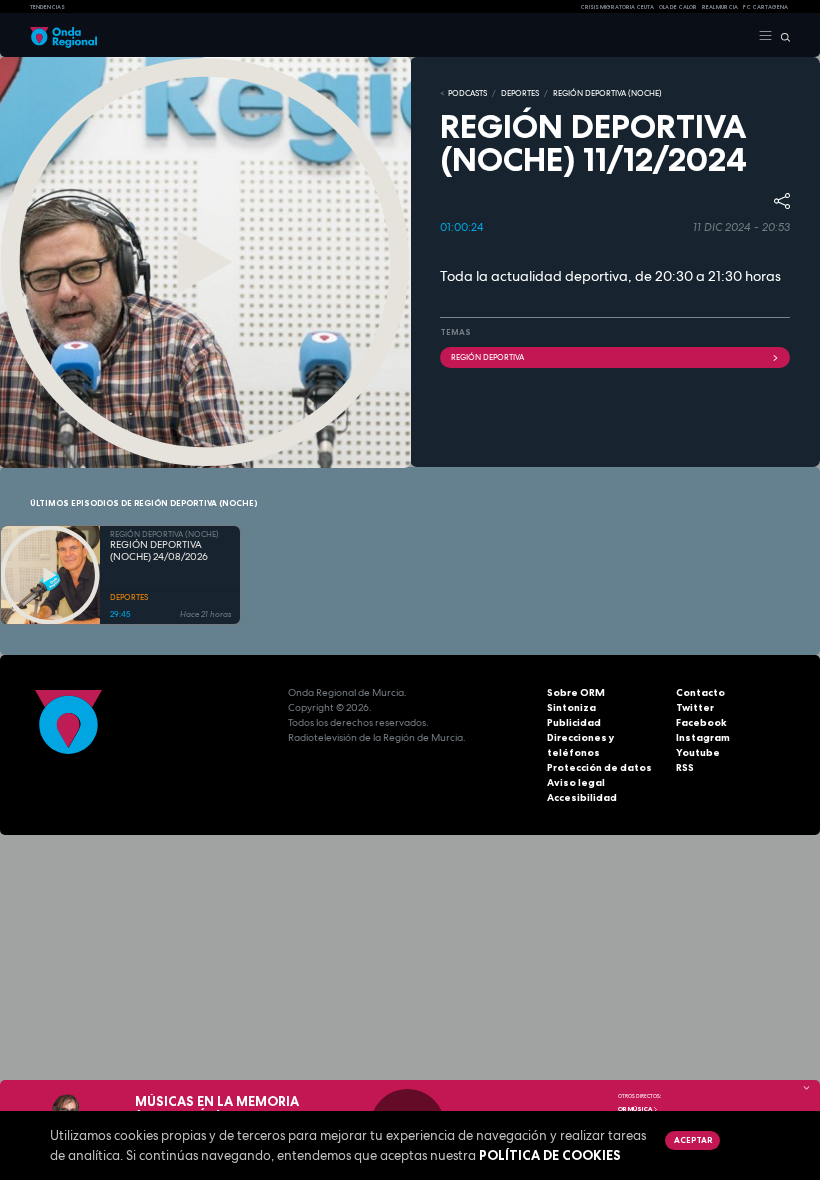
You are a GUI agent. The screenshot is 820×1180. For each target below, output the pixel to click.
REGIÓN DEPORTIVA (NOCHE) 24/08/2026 (159, 551)
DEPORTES (520, 93)
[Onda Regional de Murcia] (63, 36)
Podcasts (467, 93)
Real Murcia (720, 7)
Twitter (695, 707)
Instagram (703, 737)
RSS (685, 767)
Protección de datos (599, 767)
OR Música (635, 1109)
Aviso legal (576, 782)
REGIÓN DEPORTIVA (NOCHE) (607, 93)
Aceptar (693, 1140)
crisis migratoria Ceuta (617, 7)
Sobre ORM (576, 692)
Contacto (700, 692)
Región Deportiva (487, 357)
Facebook (701, 722)
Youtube (698, 752)
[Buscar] (781, 36)
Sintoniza (571, 707)
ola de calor (678, 7)
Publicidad (574, 722)
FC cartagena (765, 7)
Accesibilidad (582, 797)
